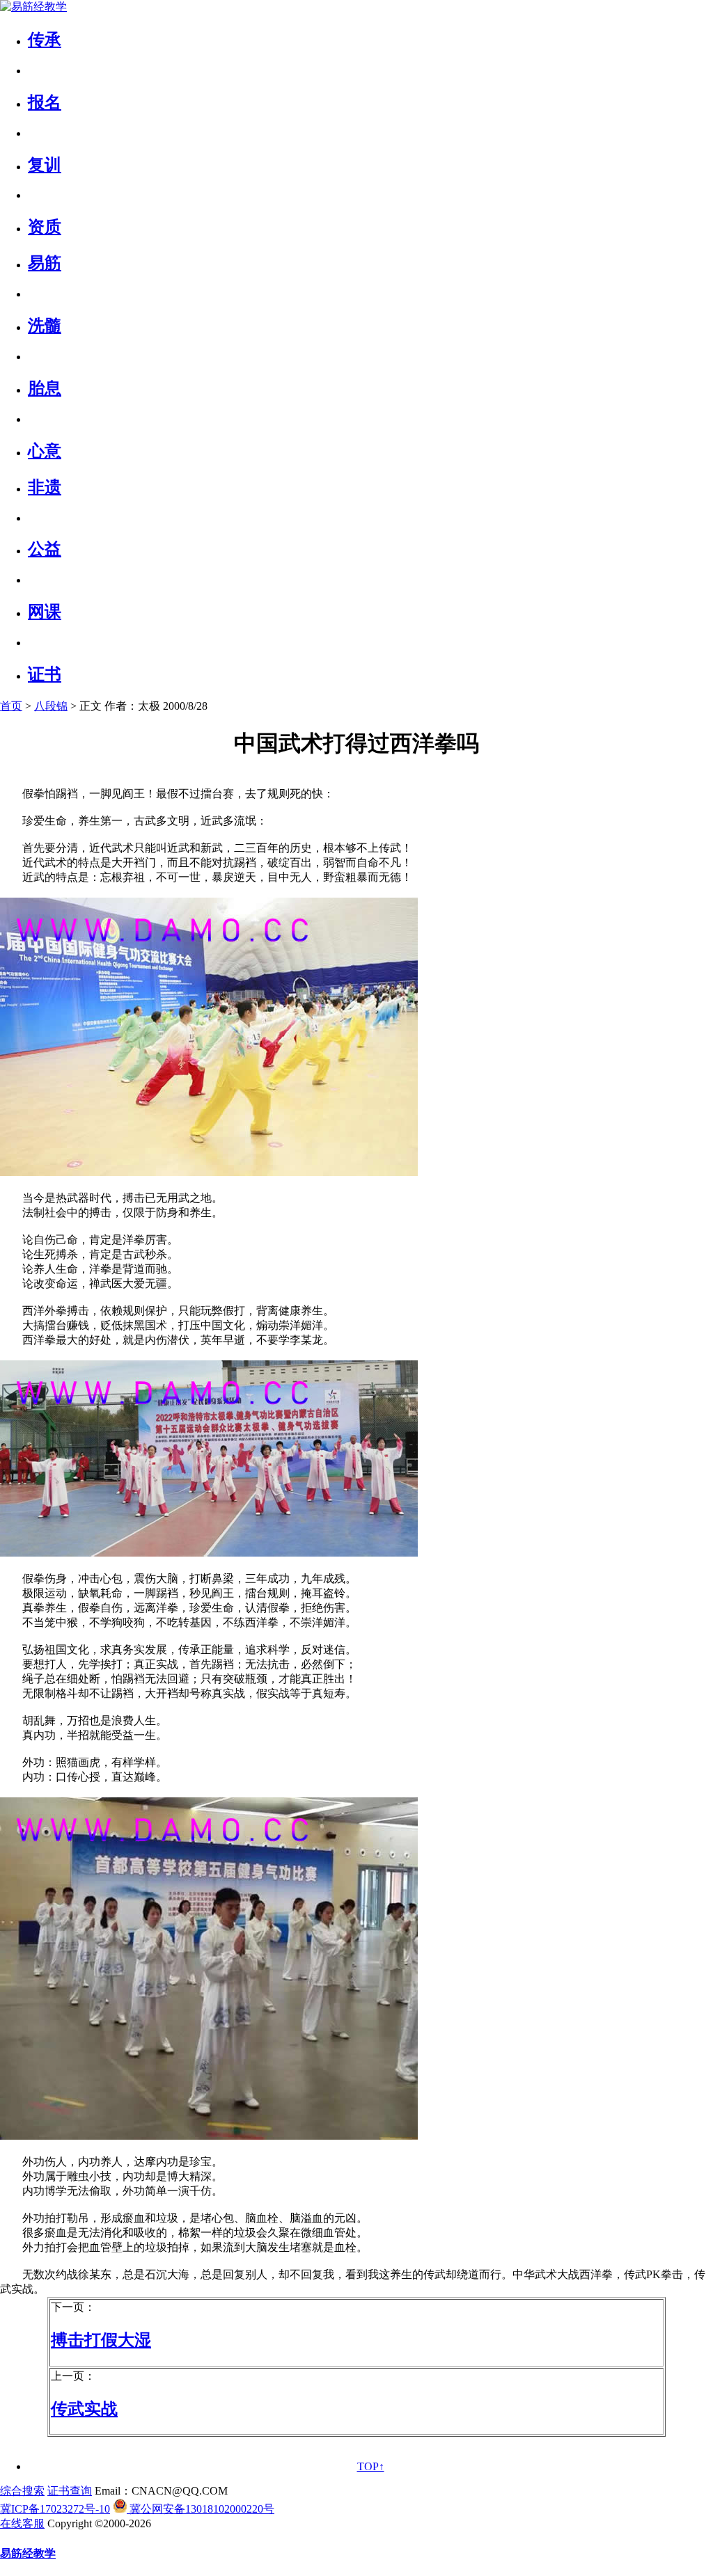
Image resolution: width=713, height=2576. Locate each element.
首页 (11, 706)
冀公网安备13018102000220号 (201, 2509)
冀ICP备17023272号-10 (55, 2509)
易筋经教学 (28, 2553)
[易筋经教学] (33, 7)
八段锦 (51, 706)
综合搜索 (22, 2491)
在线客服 (22, 2523)
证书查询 (70, 2491)
